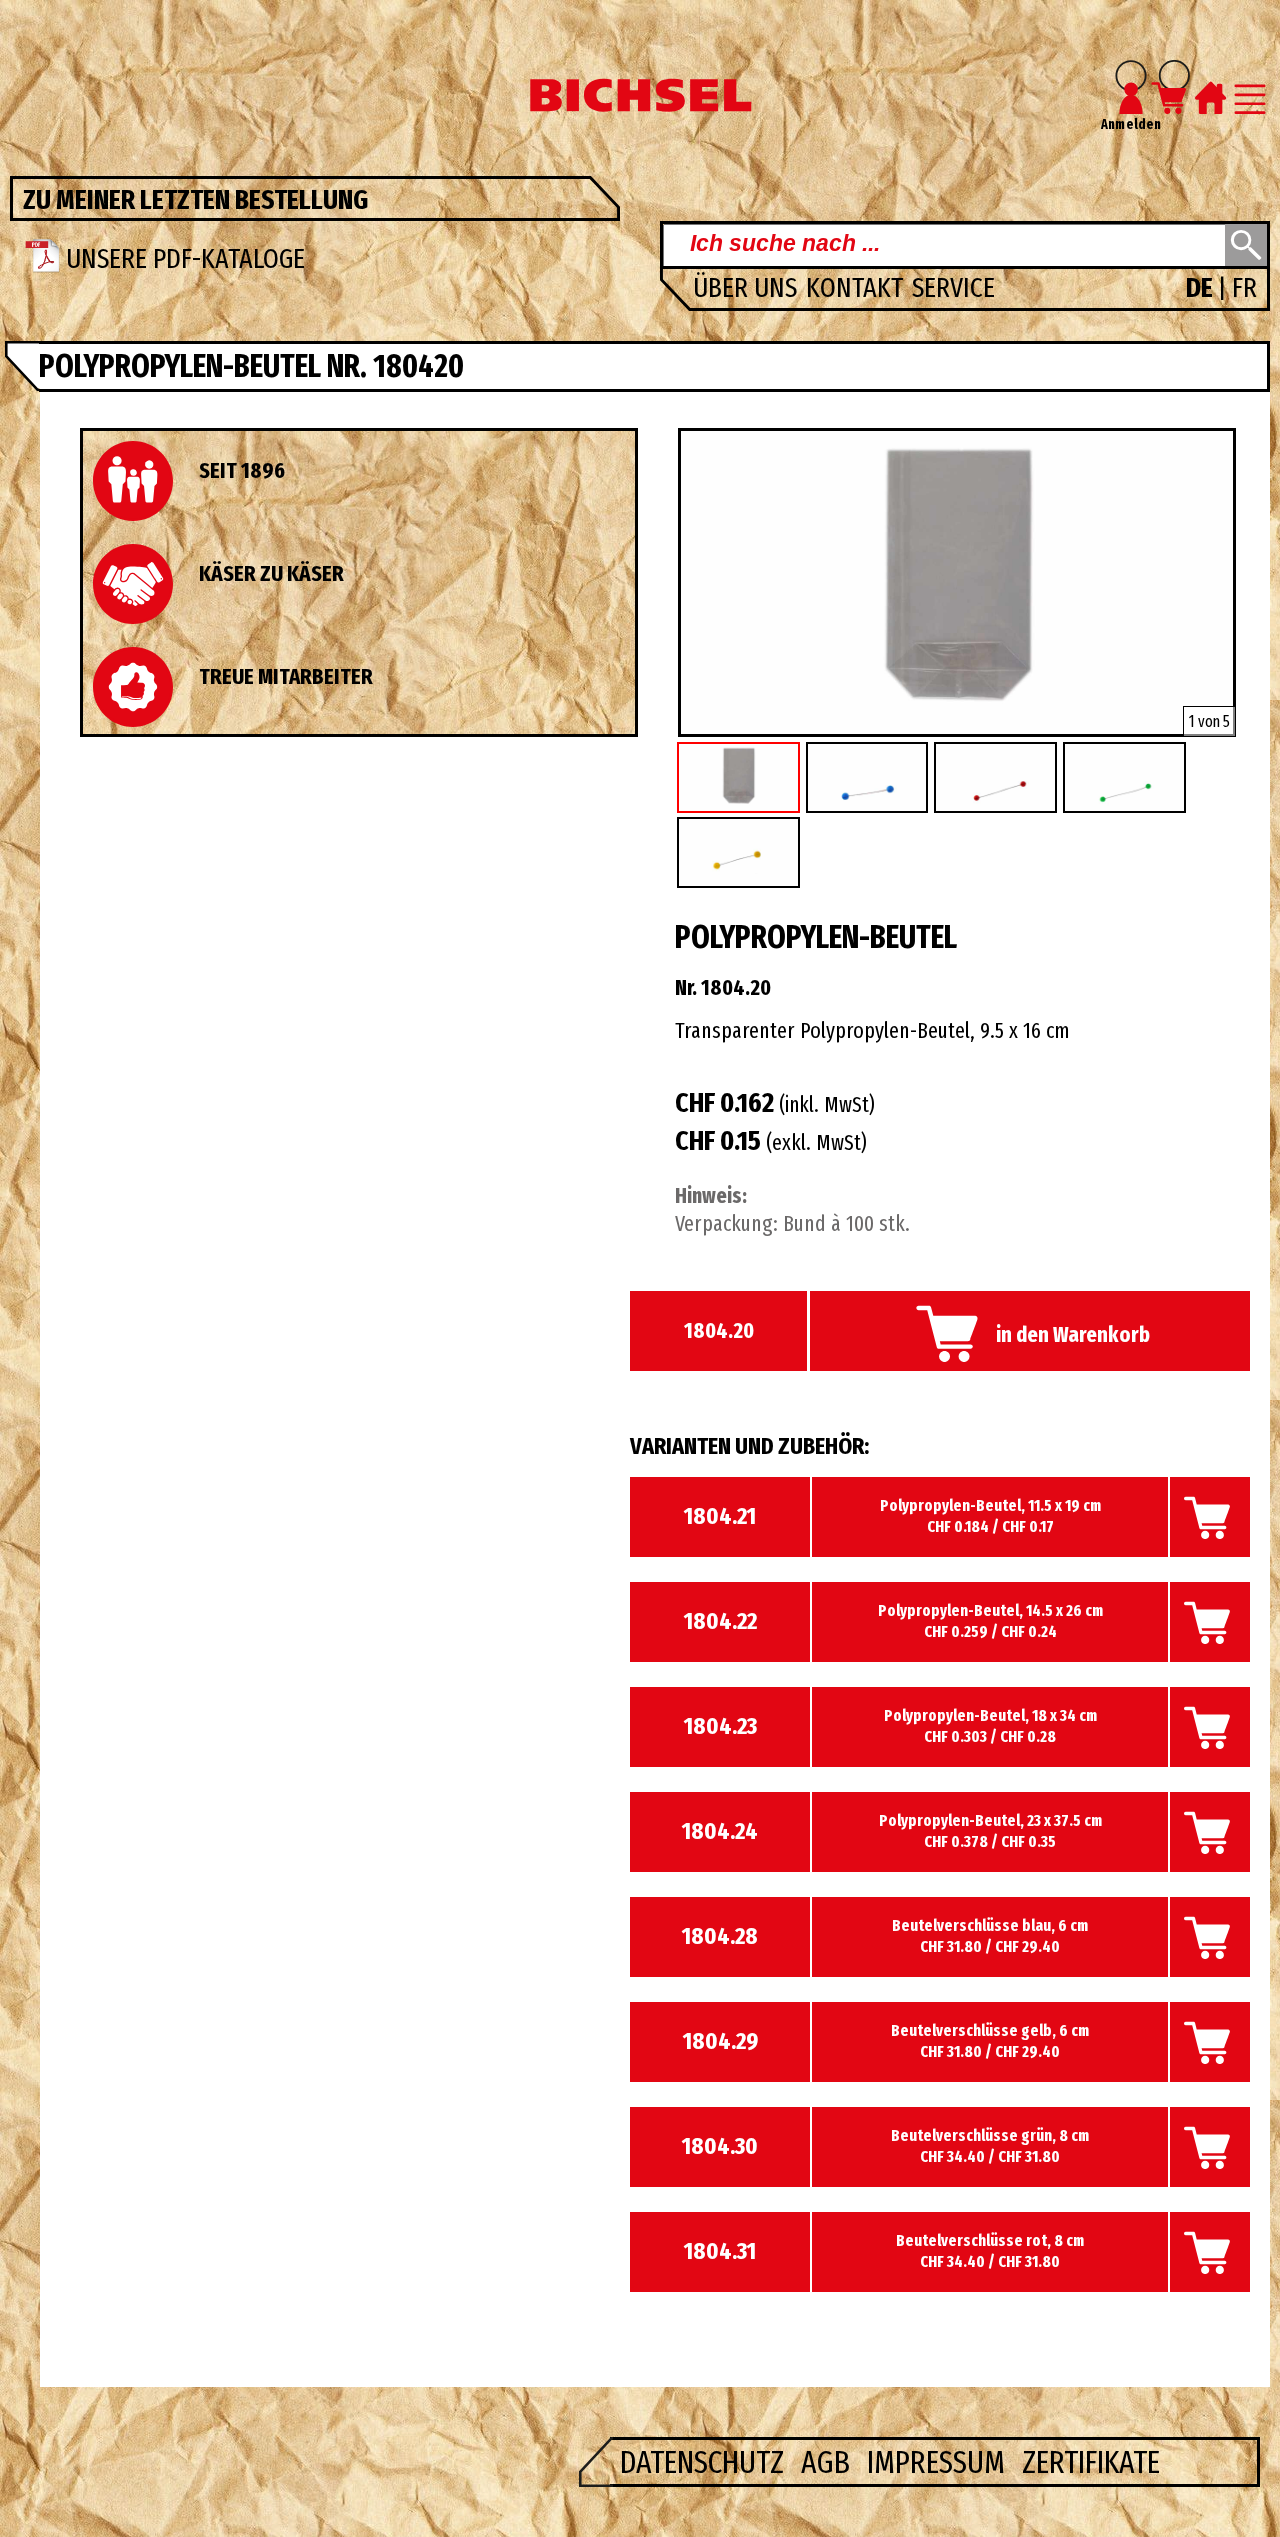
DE (1202, 287)
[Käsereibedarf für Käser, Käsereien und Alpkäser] (640, 106)
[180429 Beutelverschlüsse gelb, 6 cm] (741, 854)
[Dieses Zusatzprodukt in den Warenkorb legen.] (1210, 1543)
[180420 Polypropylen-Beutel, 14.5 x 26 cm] (957, 728)
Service (953, 287)
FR (1244, 287)
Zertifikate (1091, 2462)
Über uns (748, 287)
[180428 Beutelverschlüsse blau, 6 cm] (870, 779)
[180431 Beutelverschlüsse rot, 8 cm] (998, 779)
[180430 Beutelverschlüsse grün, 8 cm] (1127, 779)
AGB (829, 2462)
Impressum (939, 2462)
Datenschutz (705, 2462)
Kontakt (857, 287)
